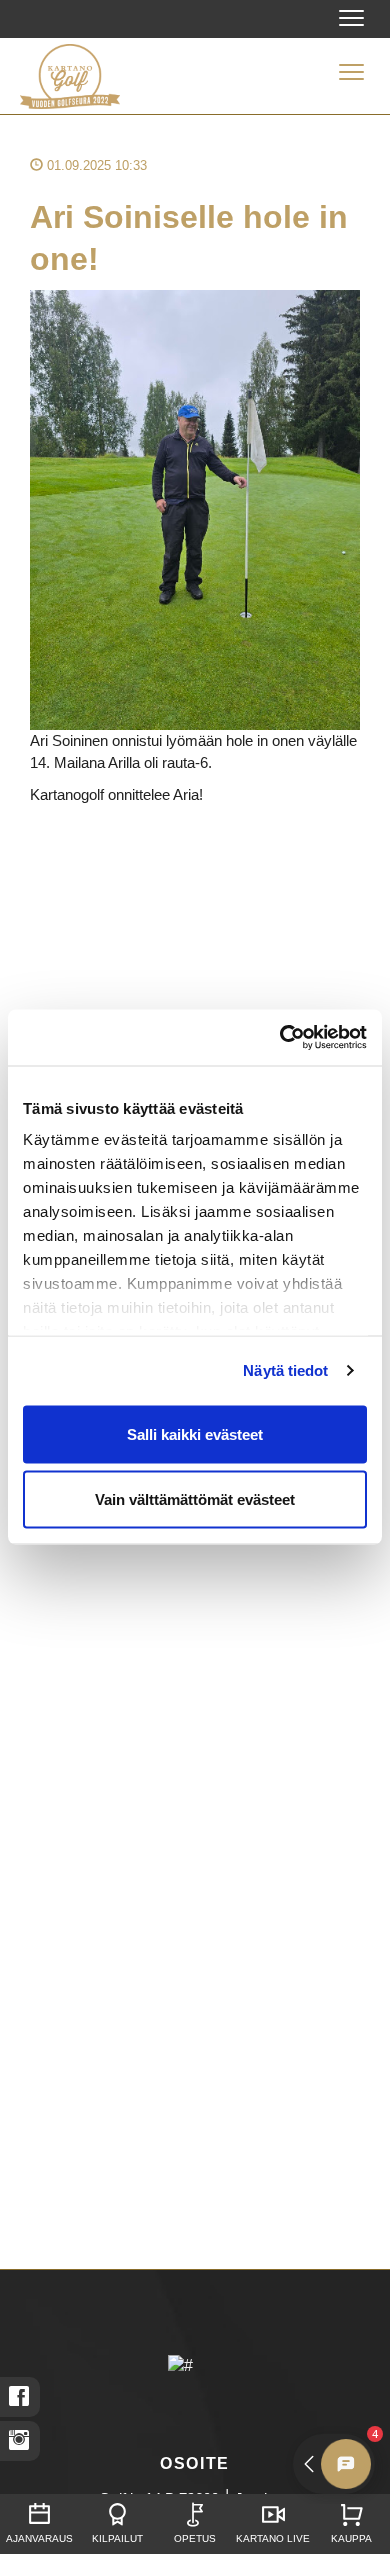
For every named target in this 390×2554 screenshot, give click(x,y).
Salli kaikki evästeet (195, 1433)
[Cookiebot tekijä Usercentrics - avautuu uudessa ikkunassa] (280, 1038)
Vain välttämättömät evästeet (195, 1499)
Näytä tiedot (285, 1370)
